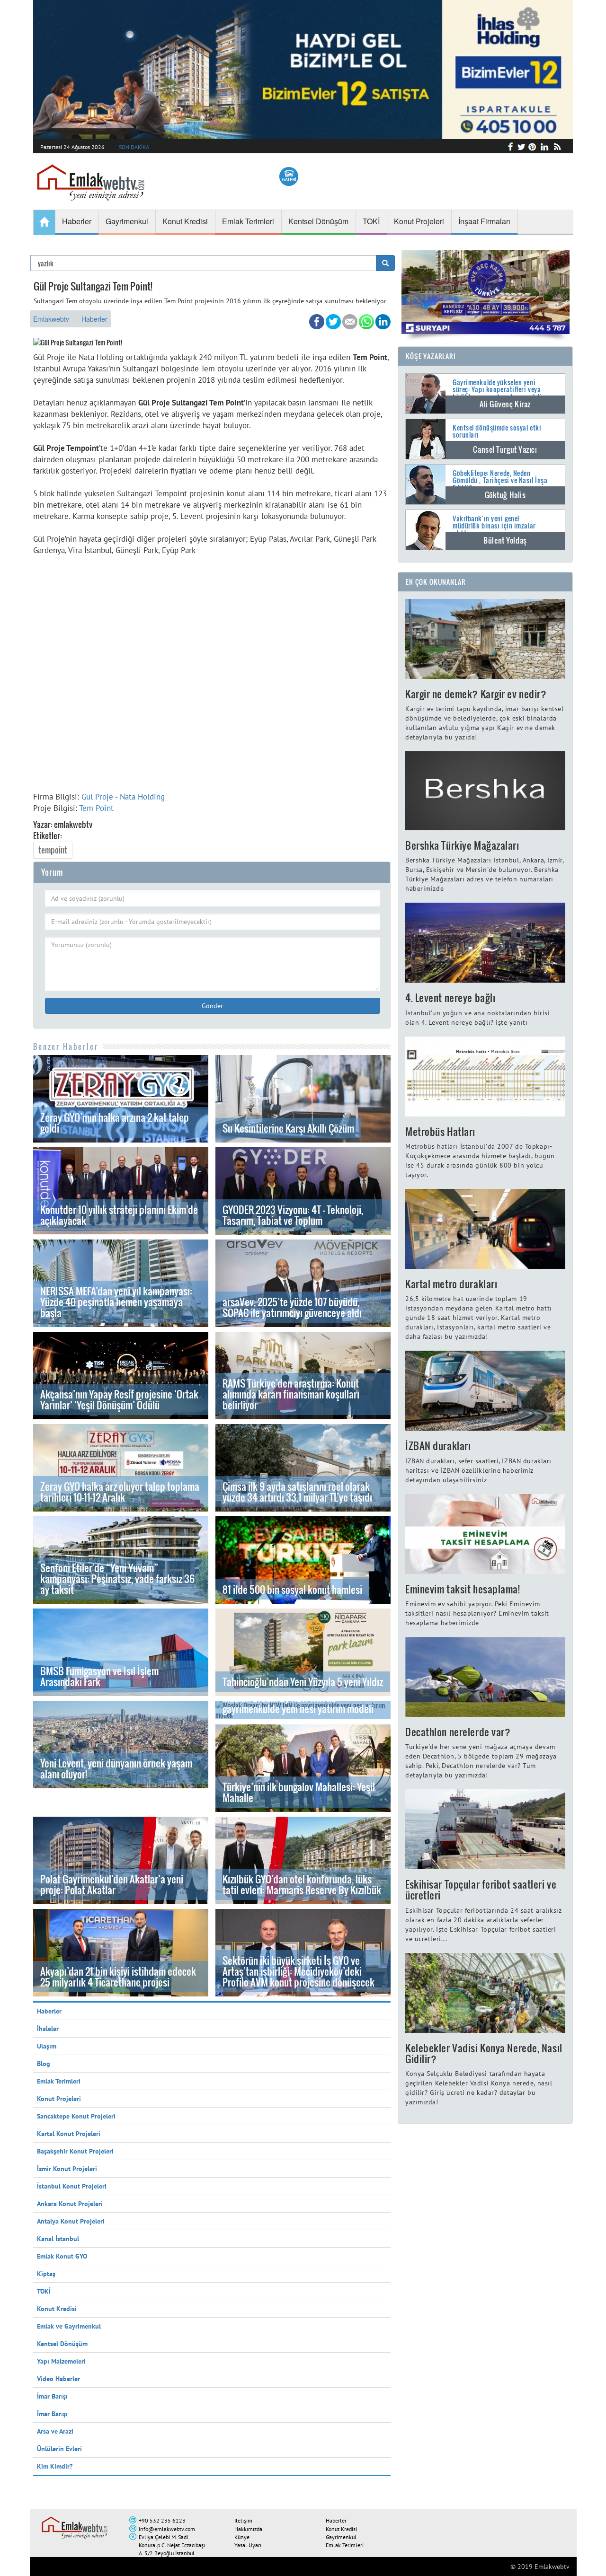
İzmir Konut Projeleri (67, 2169)
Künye (242, 2537)
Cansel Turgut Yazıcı (505, 449)
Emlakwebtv (51, 319)
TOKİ (44, 2291)
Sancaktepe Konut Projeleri (76, 2116)
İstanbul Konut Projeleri (72, 2186)
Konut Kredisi (57, 2309)
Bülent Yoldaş (505, 540)
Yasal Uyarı (248, 2545)
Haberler (94, 319)
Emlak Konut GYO (62, 2256)
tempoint (53, 850)
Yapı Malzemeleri (61, 2361)
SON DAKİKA (134, 147)
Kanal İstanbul (58, 2239)
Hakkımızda (248, 2529)
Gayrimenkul (341, 2537)
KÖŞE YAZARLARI (431, 356)
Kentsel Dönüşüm (62, 2344)
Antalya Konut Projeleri (71, 2221)
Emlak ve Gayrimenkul (69, 2326)
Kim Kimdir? (55, 2466)
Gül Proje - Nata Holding (123, 797)
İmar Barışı (52, 2396)
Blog (44, 2064)
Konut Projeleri (59, 2099)
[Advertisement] (212, 684)
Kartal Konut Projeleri (69, 2134)
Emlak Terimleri (59, 2081)
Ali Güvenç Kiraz (505, 404)
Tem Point (96, 808)
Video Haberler (58, 2379)
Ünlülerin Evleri (59, 2449)
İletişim (243, 2520)
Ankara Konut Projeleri (70, 2204)
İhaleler (48, 2029)
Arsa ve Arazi (55, 2431)
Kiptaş (46, 2274)
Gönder (212, 1006)
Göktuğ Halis (505, 495)
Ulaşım (47, 2046)
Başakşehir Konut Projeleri (75, 2151)
